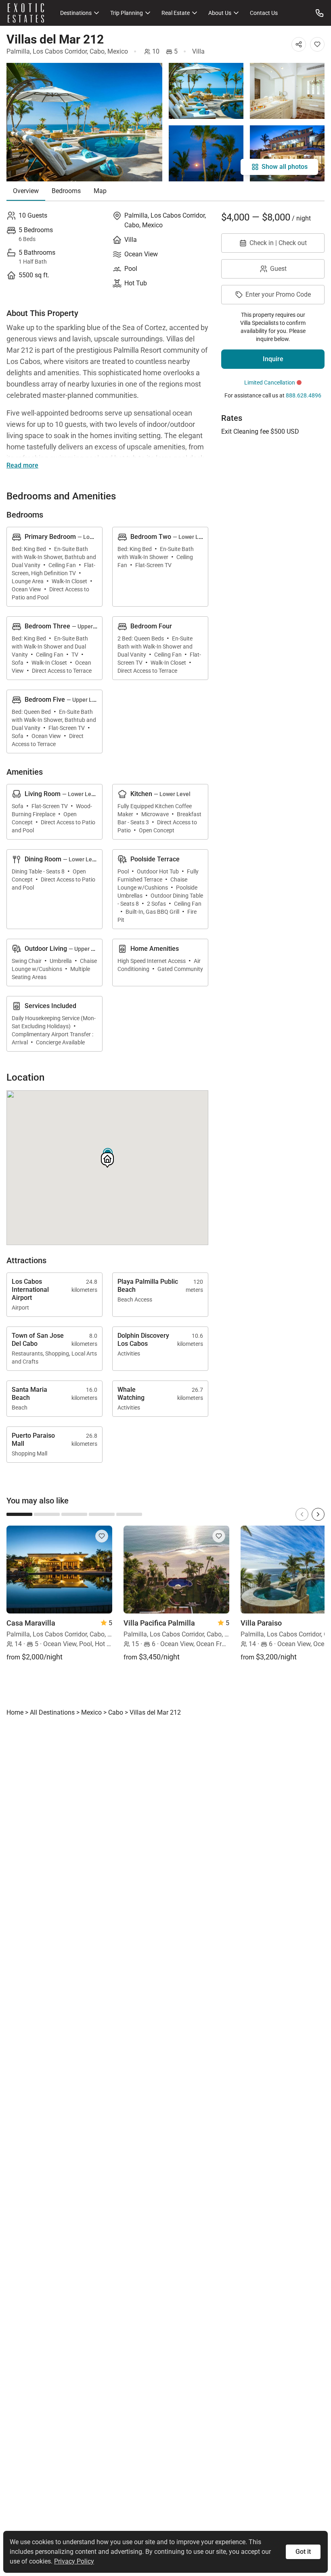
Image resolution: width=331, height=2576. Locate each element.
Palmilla (18, 51)
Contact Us (264, 13)
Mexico (118, 51)
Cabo (97, 51)
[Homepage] (26, 13)
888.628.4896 (304, 395)
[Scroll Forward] (318, 1514)
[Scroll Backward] (302, 1514)
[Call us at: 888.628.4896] (320, 13)
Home (15, 1712)
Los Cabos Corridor (60, 51)
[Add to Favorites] (317, 44)
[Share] (299, 44)
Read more (22, 465)
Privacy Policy (74, 2561)
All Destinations (52, 1712)
